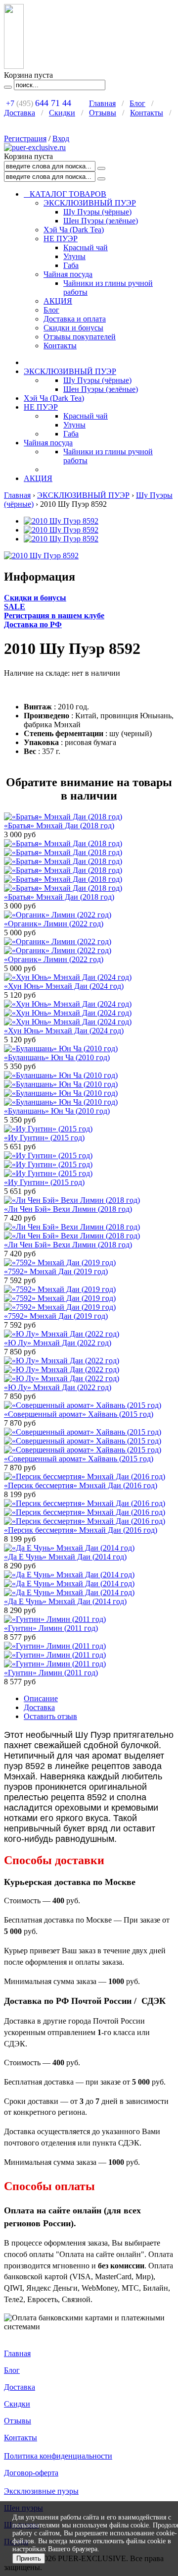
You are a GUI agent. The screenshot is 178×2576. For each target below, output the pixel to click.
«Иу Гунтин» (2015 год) (44, 1138)
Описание (41, 1698)
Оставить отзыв (50, 1716)
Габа (71, 265)
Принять (29, 2558)
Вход (61, 138)
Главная (102, 103)
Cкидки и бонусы (35, 598)
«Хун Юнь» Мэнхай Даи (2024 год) (64, 986)
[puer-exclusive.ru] (35, 147)
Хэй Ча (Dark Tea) (74, 230)
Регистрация (25, 138)
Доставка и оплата (75, 319)
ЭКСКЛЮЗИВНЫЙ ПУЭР (90, 203)
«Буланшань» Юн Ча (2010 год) (57, 1057)
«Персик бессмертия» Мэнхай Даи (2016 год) (81, 1485)
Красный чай (86, 247)
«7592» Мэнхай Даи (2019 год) (56, 1271)
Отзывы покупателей (80, 337)
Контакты (147, 113)
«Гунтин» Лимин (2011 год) (51, 1628)
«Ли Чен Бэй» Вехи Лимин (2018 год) (68, 1209)
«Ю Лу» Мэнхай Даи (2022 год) (58, 1343)
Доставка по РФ (33, 624)
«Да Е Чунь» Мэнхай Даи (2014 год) (65, 1557)
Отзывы (103, 113)
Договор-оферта (31, 2473)
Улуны (74, 256)
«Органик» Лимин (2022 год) (54, 924)
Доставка (20, 113)
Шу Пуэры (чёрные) (97, 212)
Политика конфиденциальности (58, 2456)
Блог (137, 103)
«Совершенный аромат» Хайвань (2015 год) (79, 1414)
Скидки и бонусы (73, 328)
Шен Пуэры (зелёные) (101, 221)
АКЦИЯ (58, 301)
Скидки (62, 113)
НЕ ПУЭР (61, 239)
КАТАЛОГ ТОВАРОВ (65, 194)
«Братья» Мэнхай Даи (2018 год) (59, 826)
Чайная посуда (68, 274)
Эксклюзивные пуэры (41, 2491)
